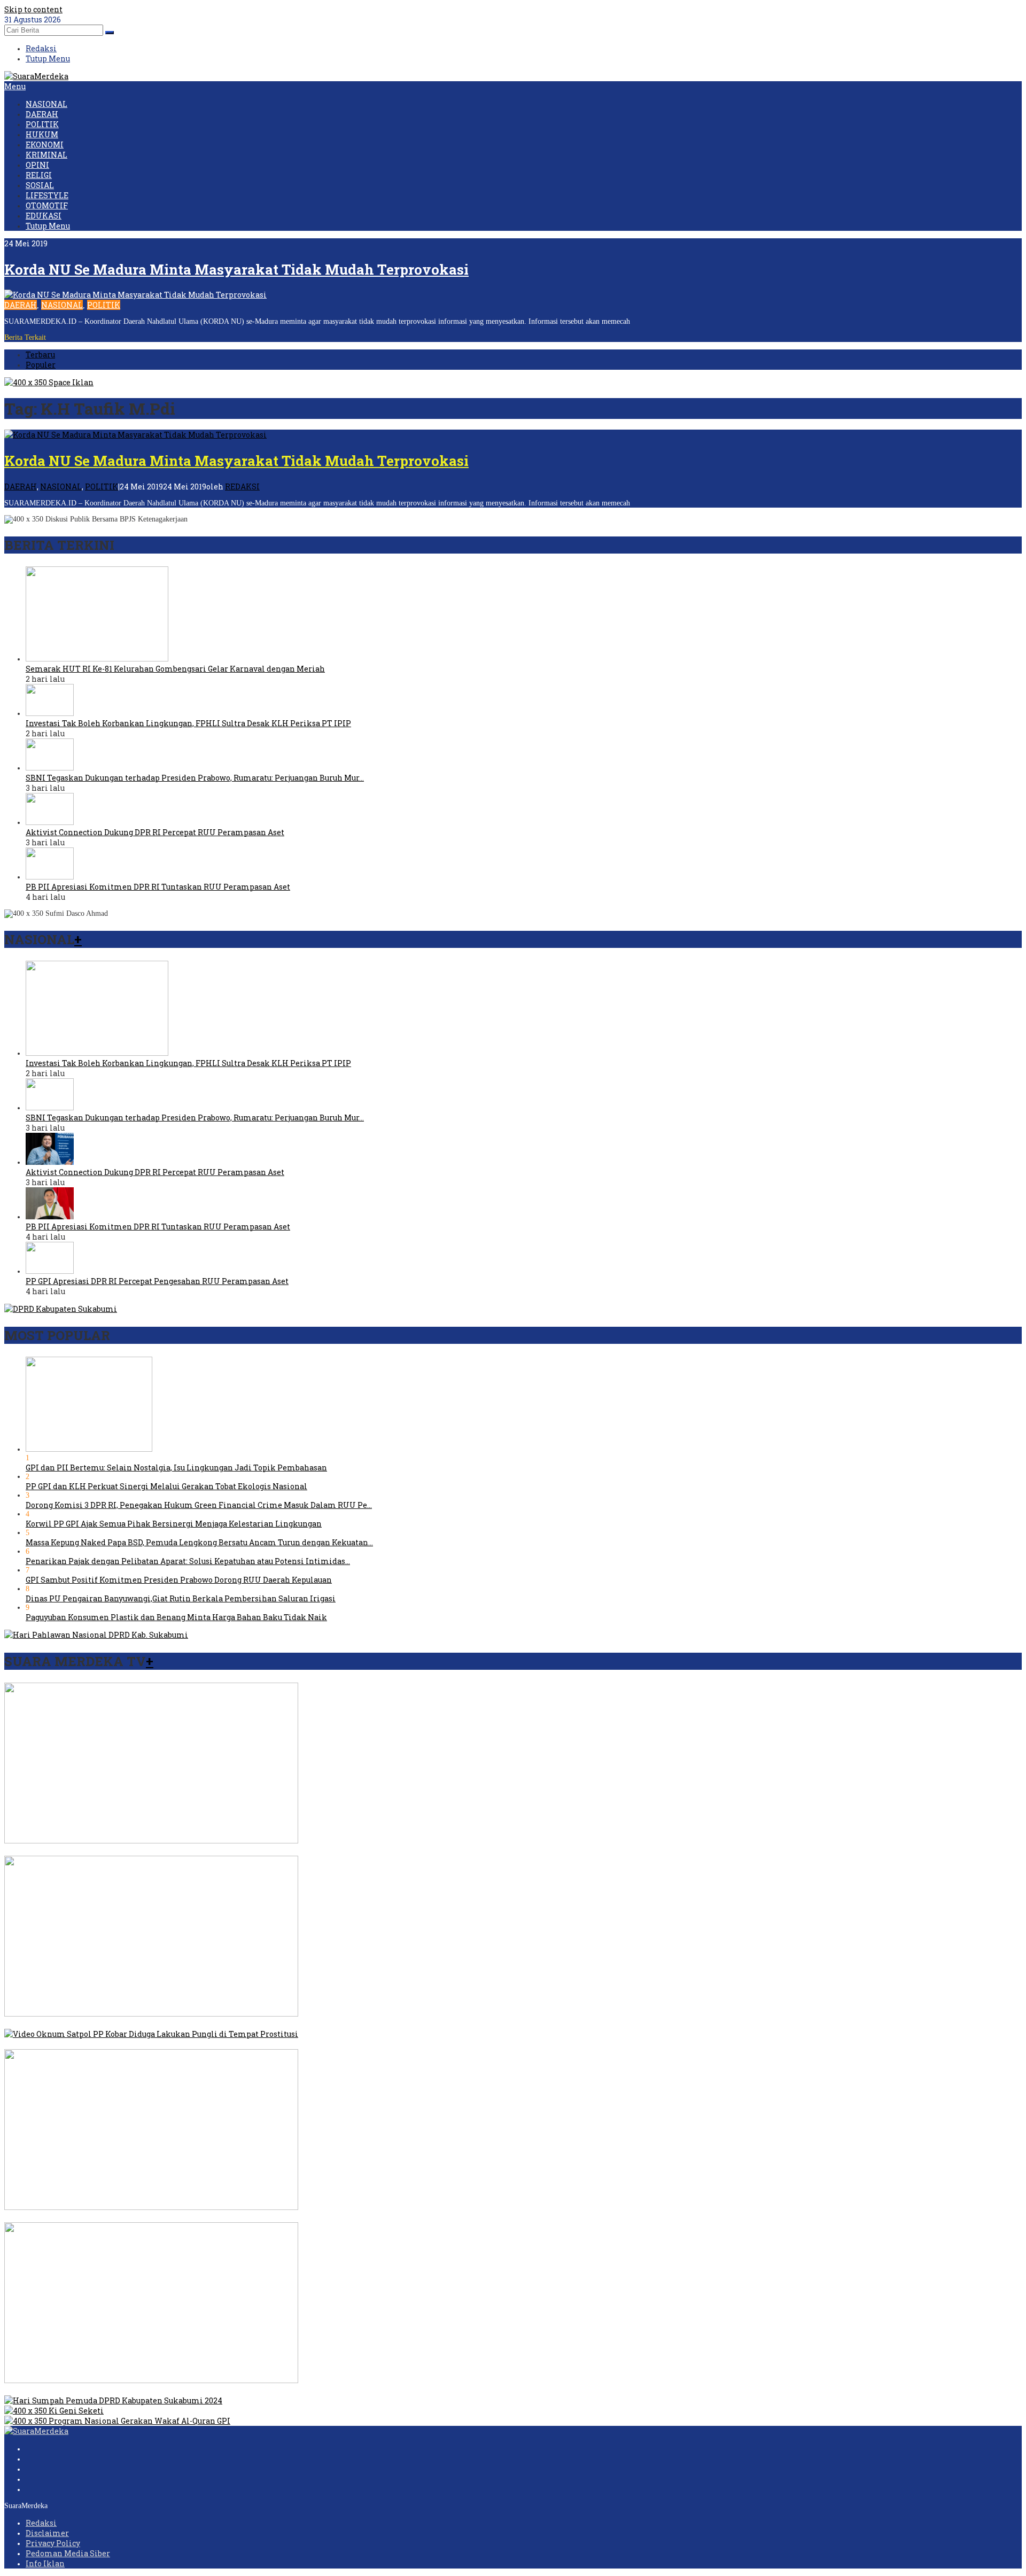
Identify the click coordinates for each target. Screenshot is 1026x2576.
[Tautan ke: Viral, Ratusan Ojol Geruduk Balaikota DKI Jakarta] (151, 2014)
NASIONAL (62, 305)
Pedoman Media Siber (68, 2553)
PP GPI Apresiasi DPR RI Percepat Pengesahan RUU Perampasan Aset (157, 1281)
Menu (15, 86)
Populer (41, 365)
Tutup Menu (48, 59)
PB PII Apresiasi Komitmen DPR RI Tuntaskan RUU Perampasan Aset (158, 887)
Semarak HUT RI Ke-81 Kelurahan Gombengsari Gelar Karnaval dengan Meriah (175, 669)
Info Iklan (45, 2563)
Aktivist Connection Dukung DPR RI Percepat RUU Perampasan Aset (155, 832)
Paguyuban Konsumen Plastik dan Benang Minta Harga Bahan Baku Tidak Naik (176, 1617)
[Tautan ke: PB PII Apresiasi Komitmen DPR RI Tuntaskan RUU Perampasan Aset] (50, 877)
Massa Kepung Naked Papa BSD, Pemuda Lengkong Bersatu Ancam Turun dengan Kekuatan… (199, 1542)
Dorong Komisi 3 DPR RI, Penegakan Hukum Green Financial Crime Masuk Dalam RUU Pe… (199, 1505)
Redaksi (41, 2523)
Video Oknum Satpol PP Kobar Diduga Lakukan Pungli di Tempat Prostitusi (147, 2044)
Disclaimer (47, 2533)
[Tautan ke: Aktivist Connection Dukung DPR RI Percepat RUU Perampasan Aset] (50, 822)
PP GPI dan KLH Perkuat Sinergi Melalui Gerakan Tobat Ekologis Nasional (166, 1486)
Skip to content (33, 9)
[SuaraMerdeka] (36, 76)
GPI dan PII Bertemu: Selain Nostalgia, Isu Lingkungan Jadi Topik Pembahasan (176, 1468)
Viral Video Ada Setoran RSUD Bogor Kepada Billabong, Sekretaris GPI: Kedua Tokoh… (165, 1851)
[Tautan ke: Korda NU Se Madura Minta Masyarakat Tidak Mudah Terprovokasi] (135, 295)
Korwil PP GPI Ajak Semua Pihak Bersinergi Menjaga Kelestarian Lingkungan (174, 1524)
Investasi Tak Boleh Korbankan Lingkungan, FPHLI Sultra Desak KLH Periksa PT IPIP (188, 723)
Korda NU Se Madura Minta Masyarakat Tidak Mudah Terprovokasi (236, 269)
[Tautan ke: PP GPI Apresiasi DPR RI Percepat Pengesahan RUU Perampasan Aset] (50, 1271)
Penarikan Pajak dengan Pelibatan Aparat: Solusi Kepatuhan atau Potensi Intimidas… (188, 1561)
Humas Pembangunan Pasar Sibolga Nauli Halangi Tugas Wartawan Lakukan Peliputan (170, 2390)
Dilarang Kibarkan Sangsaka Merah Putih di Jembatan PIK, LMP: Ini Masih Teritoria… (168, 2217)
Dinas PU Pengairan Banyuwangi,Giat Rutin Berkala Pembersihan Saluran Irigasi (181, 1598)
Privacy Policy (53, 2543)
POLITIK (104, 305)
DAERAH (21, 305)
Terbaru (40, 355)
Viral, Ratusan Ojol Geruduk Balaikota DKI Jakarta (99, 2024)
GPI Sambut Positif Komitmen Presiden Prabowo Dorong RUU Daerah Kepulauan (179, 1580)
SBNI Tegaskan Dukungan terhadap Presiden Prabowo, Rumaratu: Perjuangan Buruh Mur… (195, 778)
